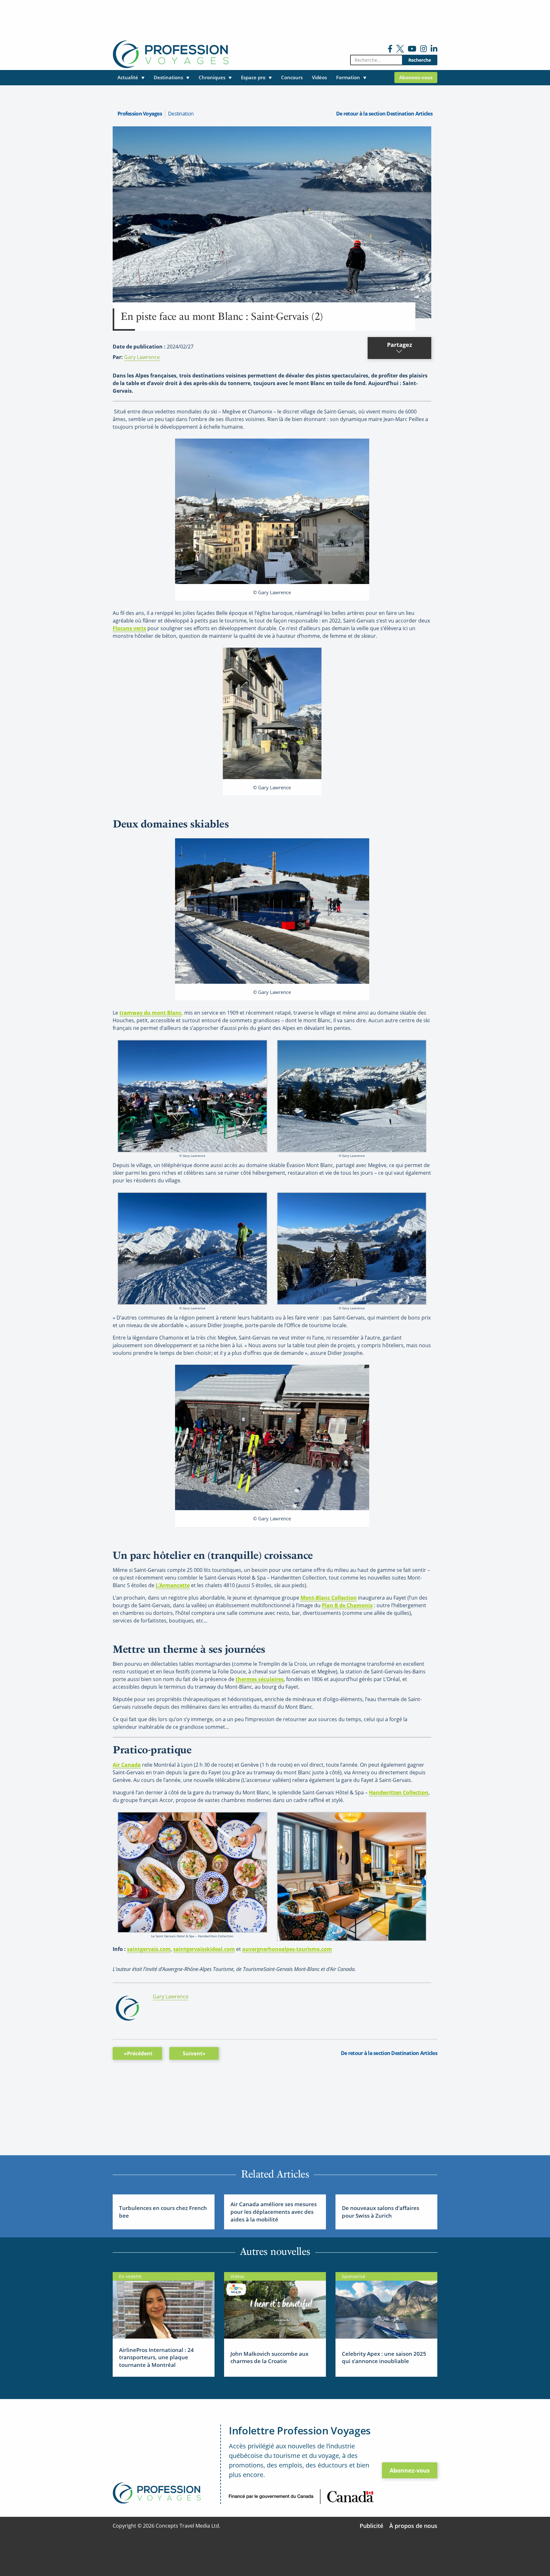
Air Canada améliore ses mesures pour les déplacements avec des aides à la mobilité (274, 2212)
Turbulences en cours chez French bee (163, 2212)
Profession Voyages (140, 114)
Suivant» (194, 2053)
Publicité (371, 2526)
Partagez (400, 345)
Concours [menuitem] (292, 77)
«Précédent (138, 2053)
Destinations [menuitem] (168, 77)
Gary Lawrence (142, 357)
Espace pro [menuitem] (253, 77)
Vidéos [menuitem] (319, 77)
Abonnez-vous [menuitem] (416, 77)
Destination (181, 114)
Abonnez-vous (410, 2470)
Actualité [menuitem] (128, 77)
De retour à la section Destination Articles (384, 114)
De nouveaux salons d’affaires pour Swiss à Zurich (381, 2212)
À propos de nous (413, 2526)
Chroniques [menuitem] (212, 77)
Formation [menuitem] (348, 77)
